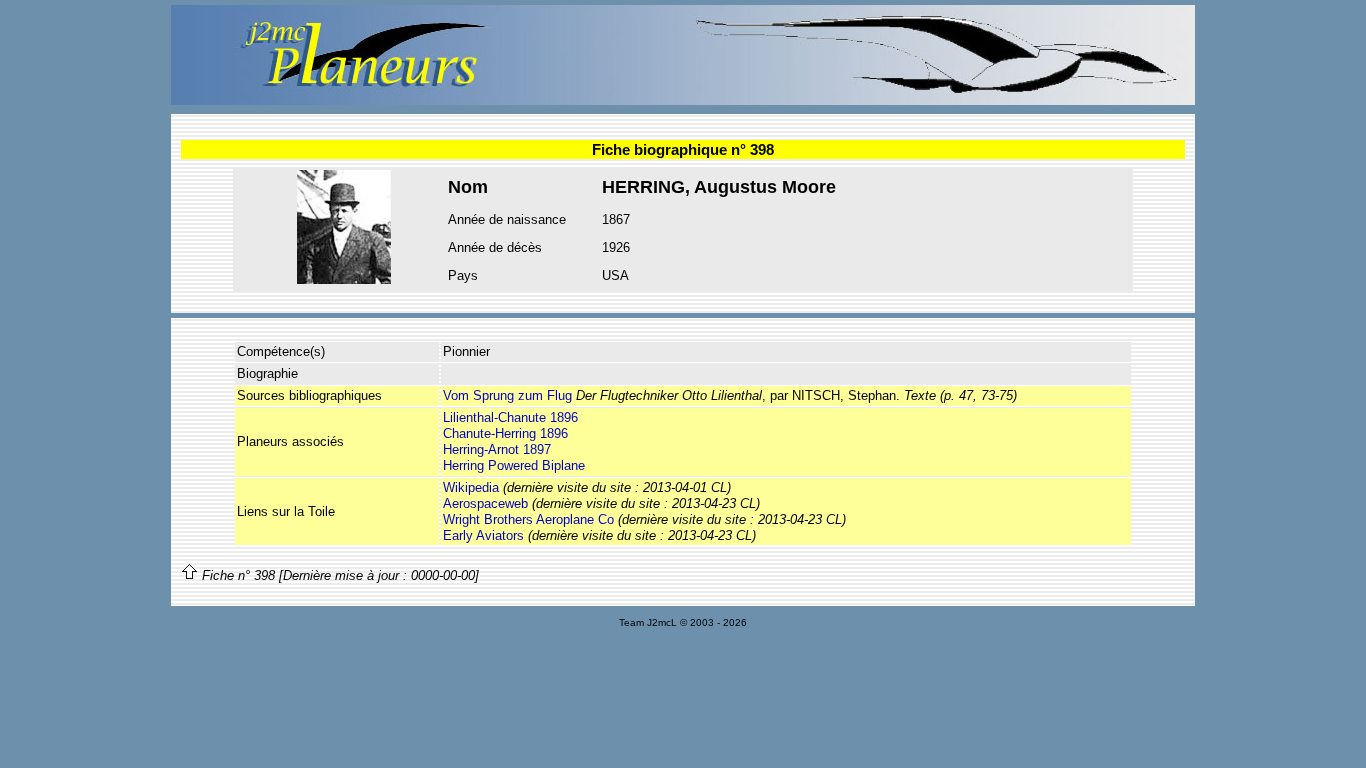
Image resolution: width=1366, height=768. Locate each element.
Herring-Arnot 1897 (497, 449)
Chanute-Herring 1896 (505, 433)
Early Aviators (483, 535)
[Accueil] (683, 100)
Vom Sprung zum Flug (507, 395)
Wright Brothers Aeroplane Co (528, 519)
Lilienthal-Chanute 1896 (510, 417)
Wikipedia (471, 487)
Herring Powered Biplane (514, 465)
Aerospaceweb (485, 503)
